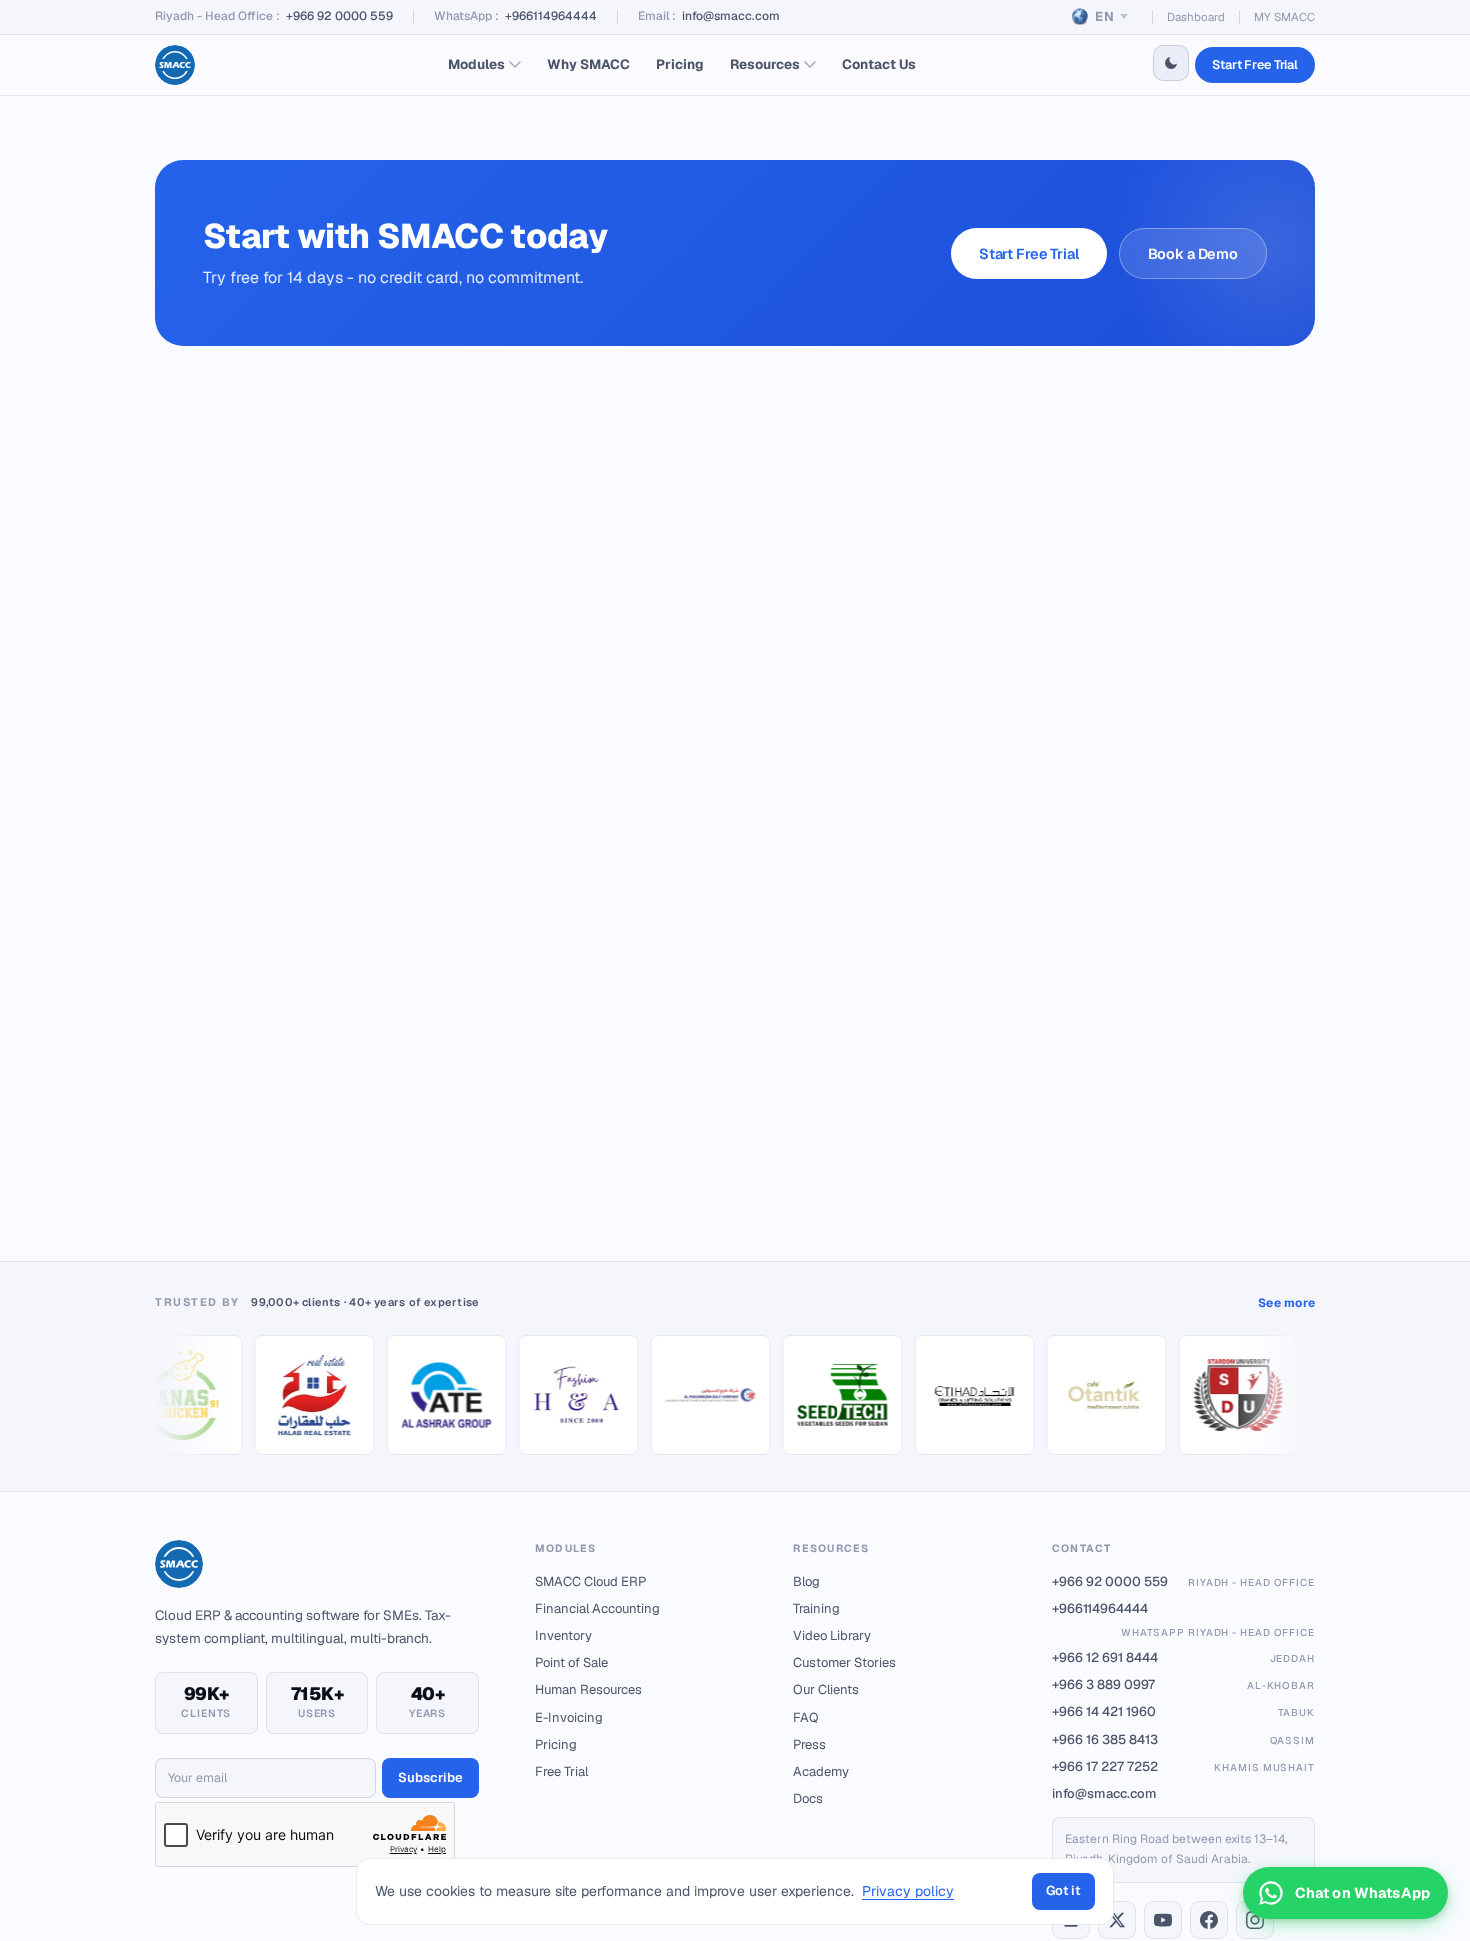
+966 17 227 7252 (1183, 1766)
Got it (1063, 1890)
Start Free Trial (1255, 64)
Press (809, 1744)
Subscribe (430, 1777)
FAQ (806, 1717)
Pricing (680, 64)
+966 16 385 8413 (1183, 1739)
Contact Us (879, 64)
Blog (806, 1581)
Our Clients (826, 1689)
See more (1286, 1303)
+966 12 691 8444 (1183, 1657)
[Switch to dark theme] (1171, 63)
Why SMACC (588, 64)
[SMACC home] (175, 65)
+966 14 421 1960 (1183, 1711)
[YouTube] (1163, 1920)
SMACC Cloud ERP (590, 1581)
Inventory (563, 1635)
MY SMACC (1284, 16)
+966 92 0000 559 (339, 16)
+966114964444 (551, 16)
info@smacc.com (731, 16)
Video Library (832, 1635)
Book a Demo (1193, 253)
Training (816, 1608)
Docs (808, 1798)
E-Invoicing (569, 1717)
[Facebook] (1209, 1920)
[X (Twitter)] (1117, 1920)
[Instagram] (1255, 1920)
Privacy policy (908, 1891)
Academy (821, 1771)
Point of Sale (571, 1662)
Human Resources (588, 1689)
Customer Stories (844, 1662)
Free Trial (561, 1771)
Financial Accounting (597, 1608)
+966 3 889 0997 (1183, 1684)
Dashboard (1196, 16)
